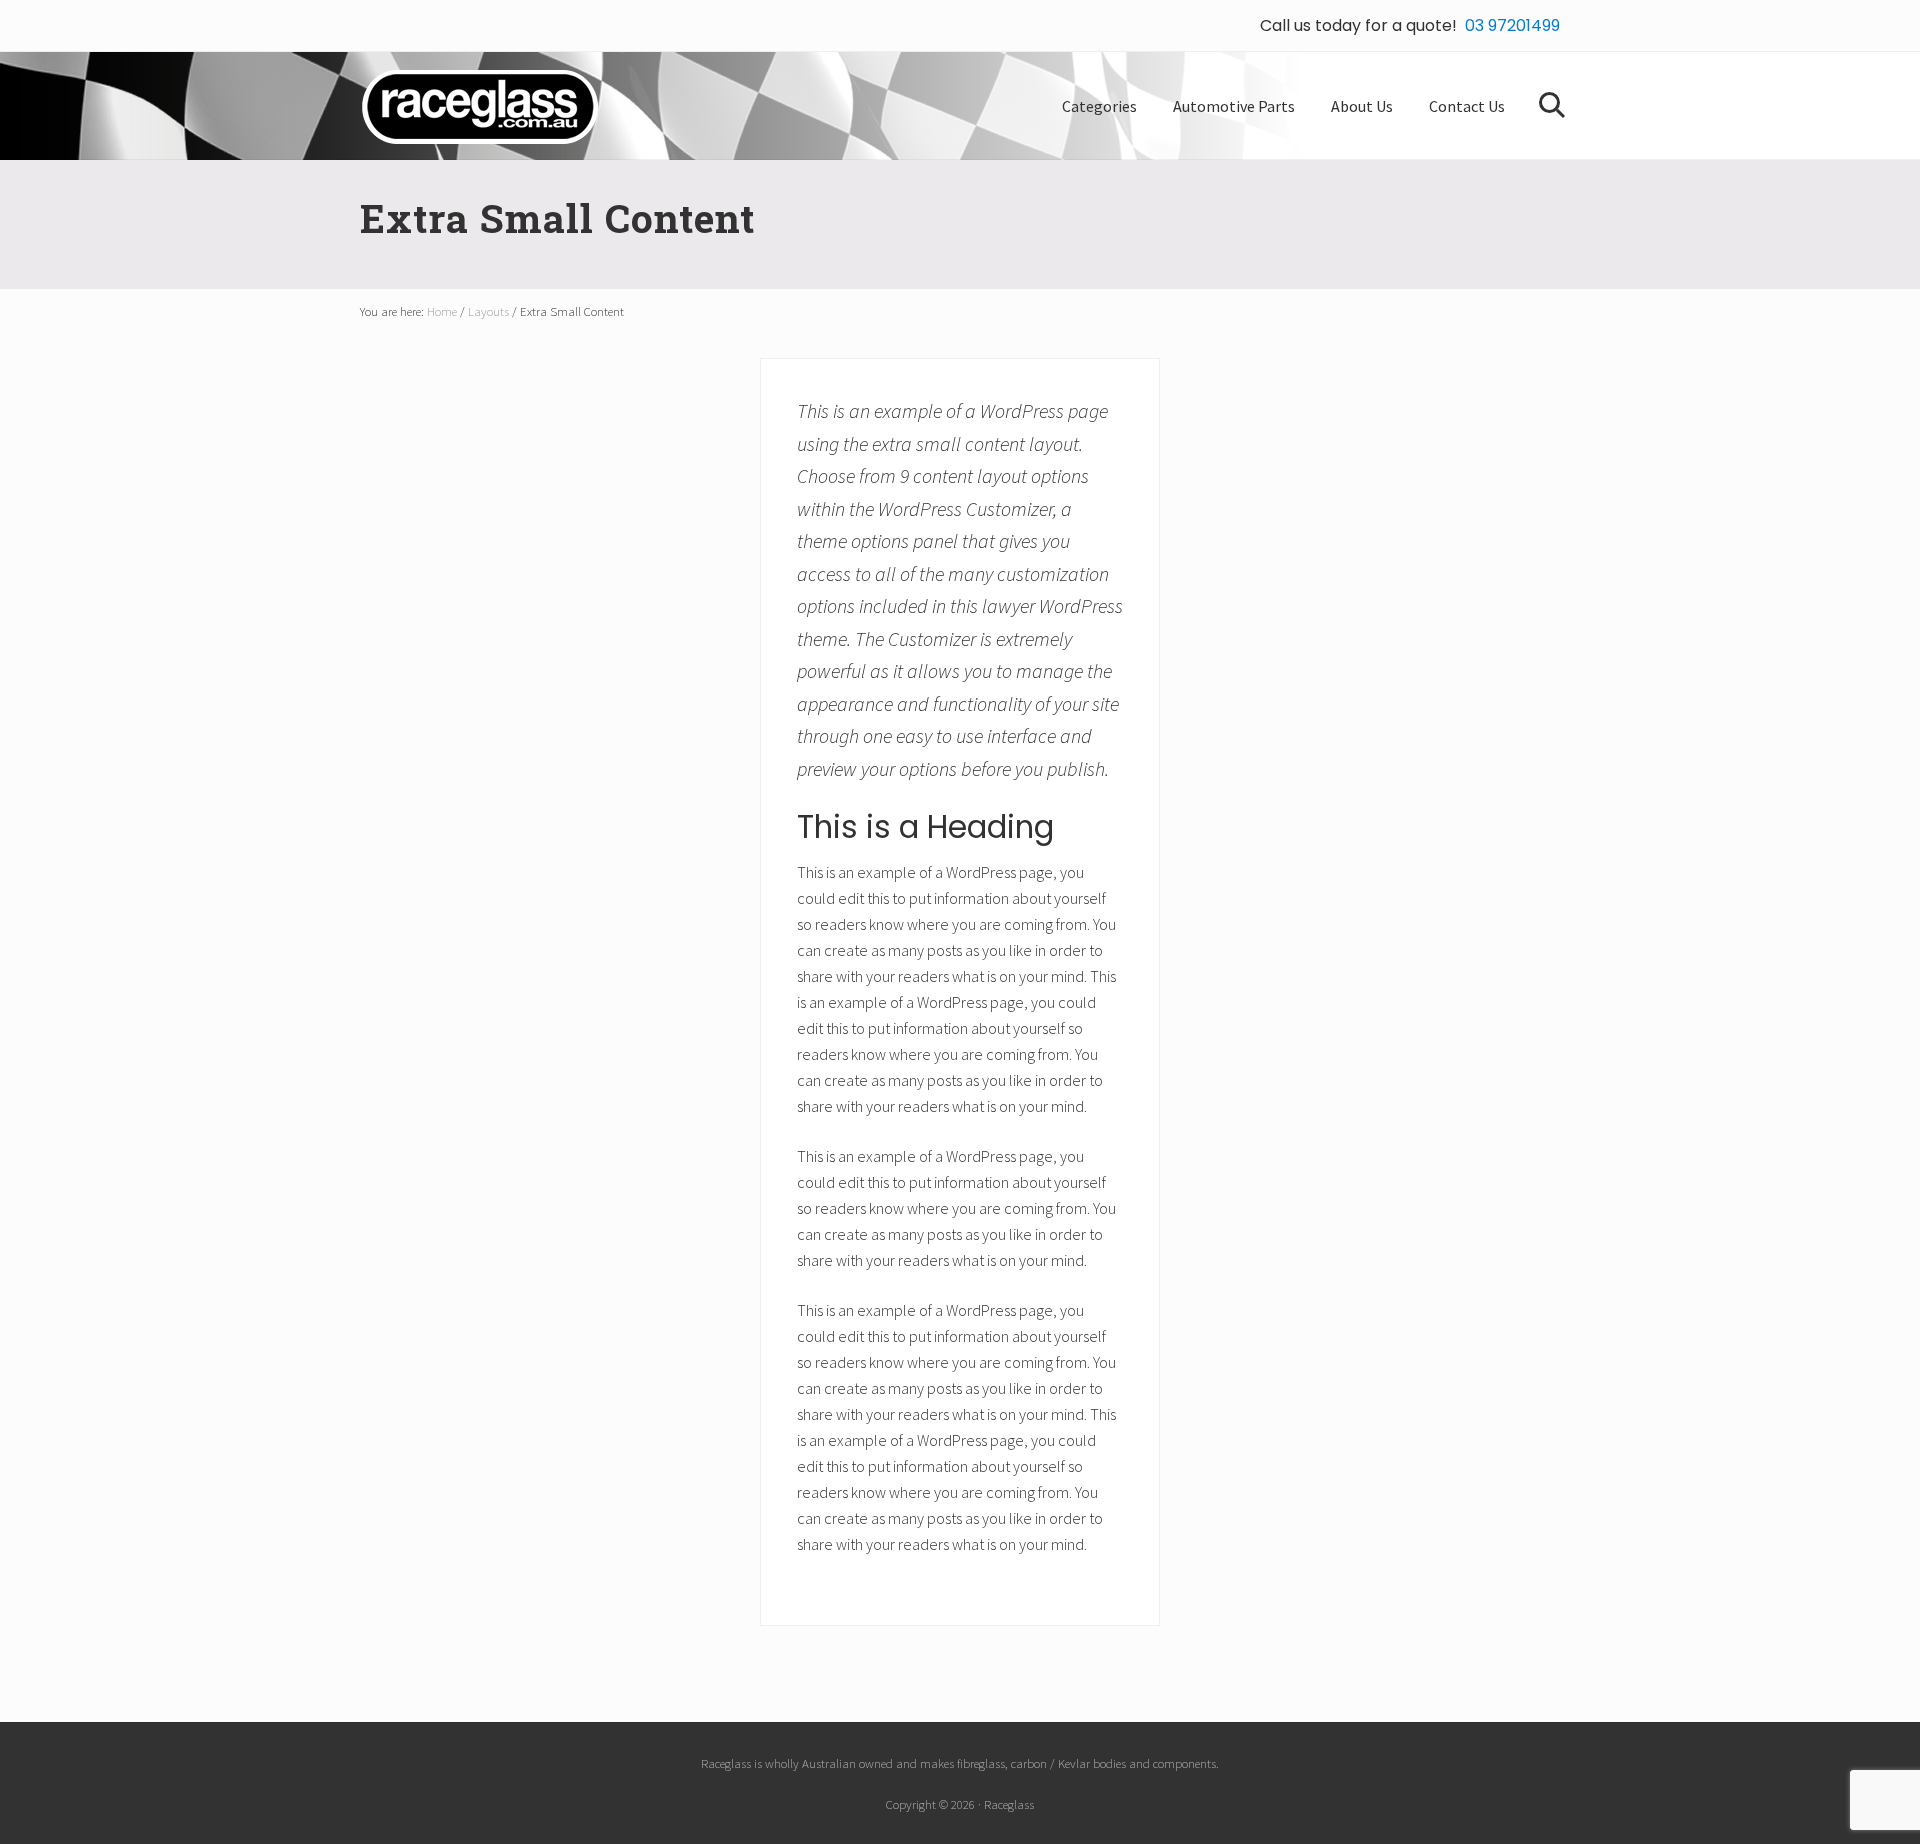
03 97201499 (1512, 25)
